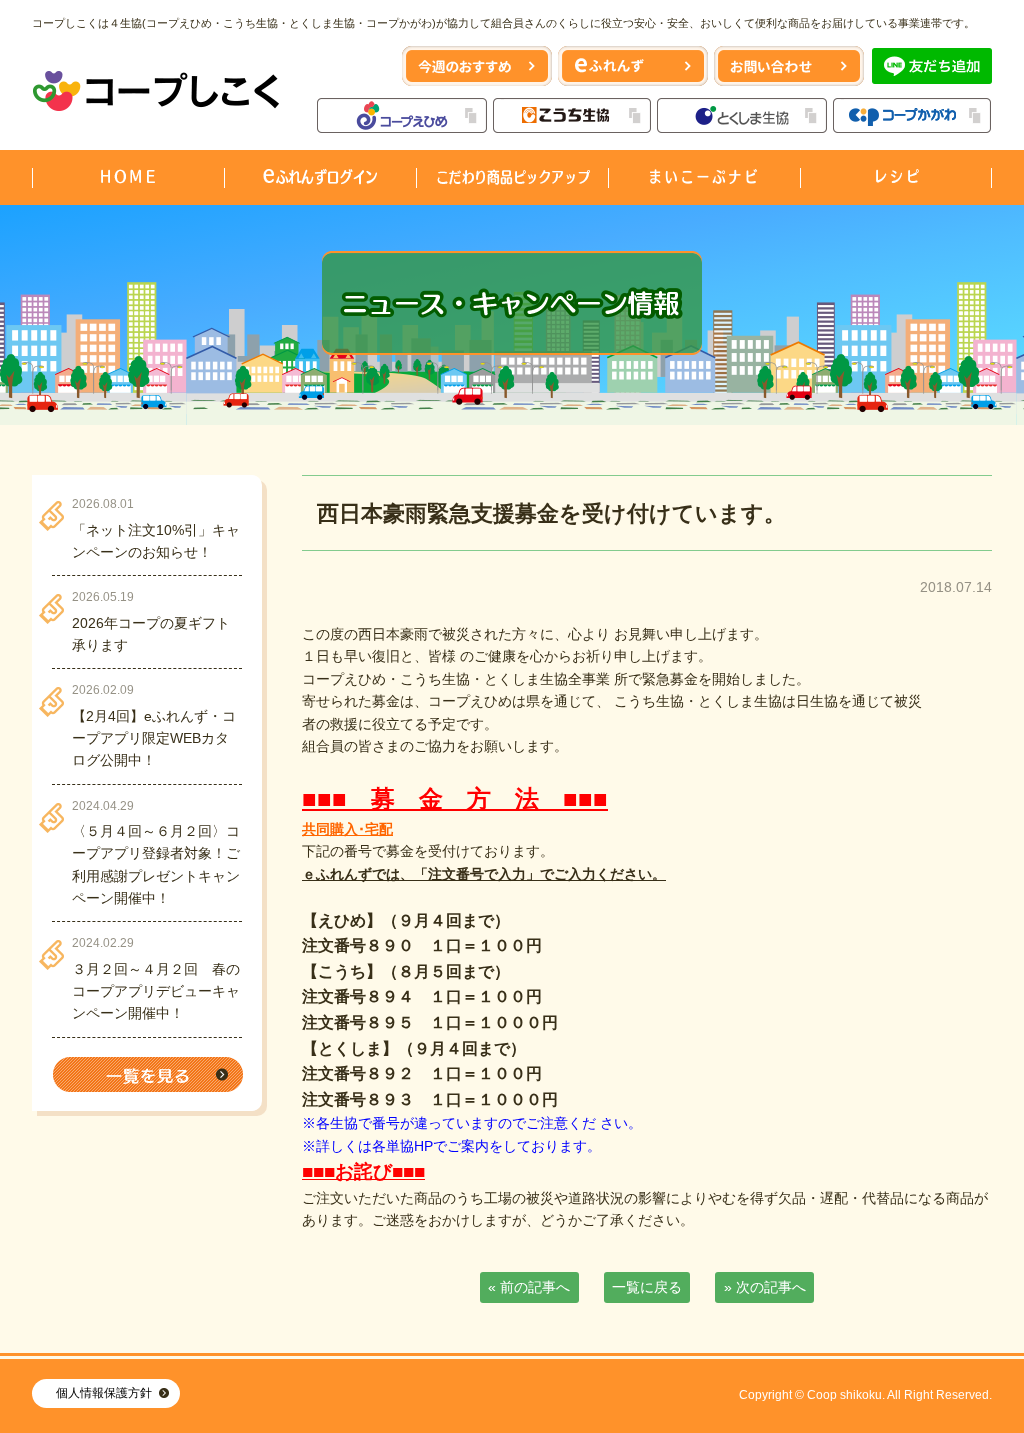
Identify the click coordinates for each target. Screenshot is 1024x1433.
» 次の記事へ (765, 1287)
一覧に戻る (647, 1287)
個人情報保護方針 (104, 1393)
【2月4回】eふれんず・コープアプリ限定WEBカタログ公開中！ (154, 738)
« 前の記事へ (529, 1287)
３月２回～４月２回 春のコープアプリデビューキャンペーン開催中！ (156, 991)
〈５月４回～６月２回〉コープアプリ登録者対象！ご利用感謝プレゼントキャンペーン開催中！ (156, 864)
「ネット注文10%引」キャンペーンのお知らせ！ (156, 541)
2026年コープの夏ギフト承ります (151, 634)
